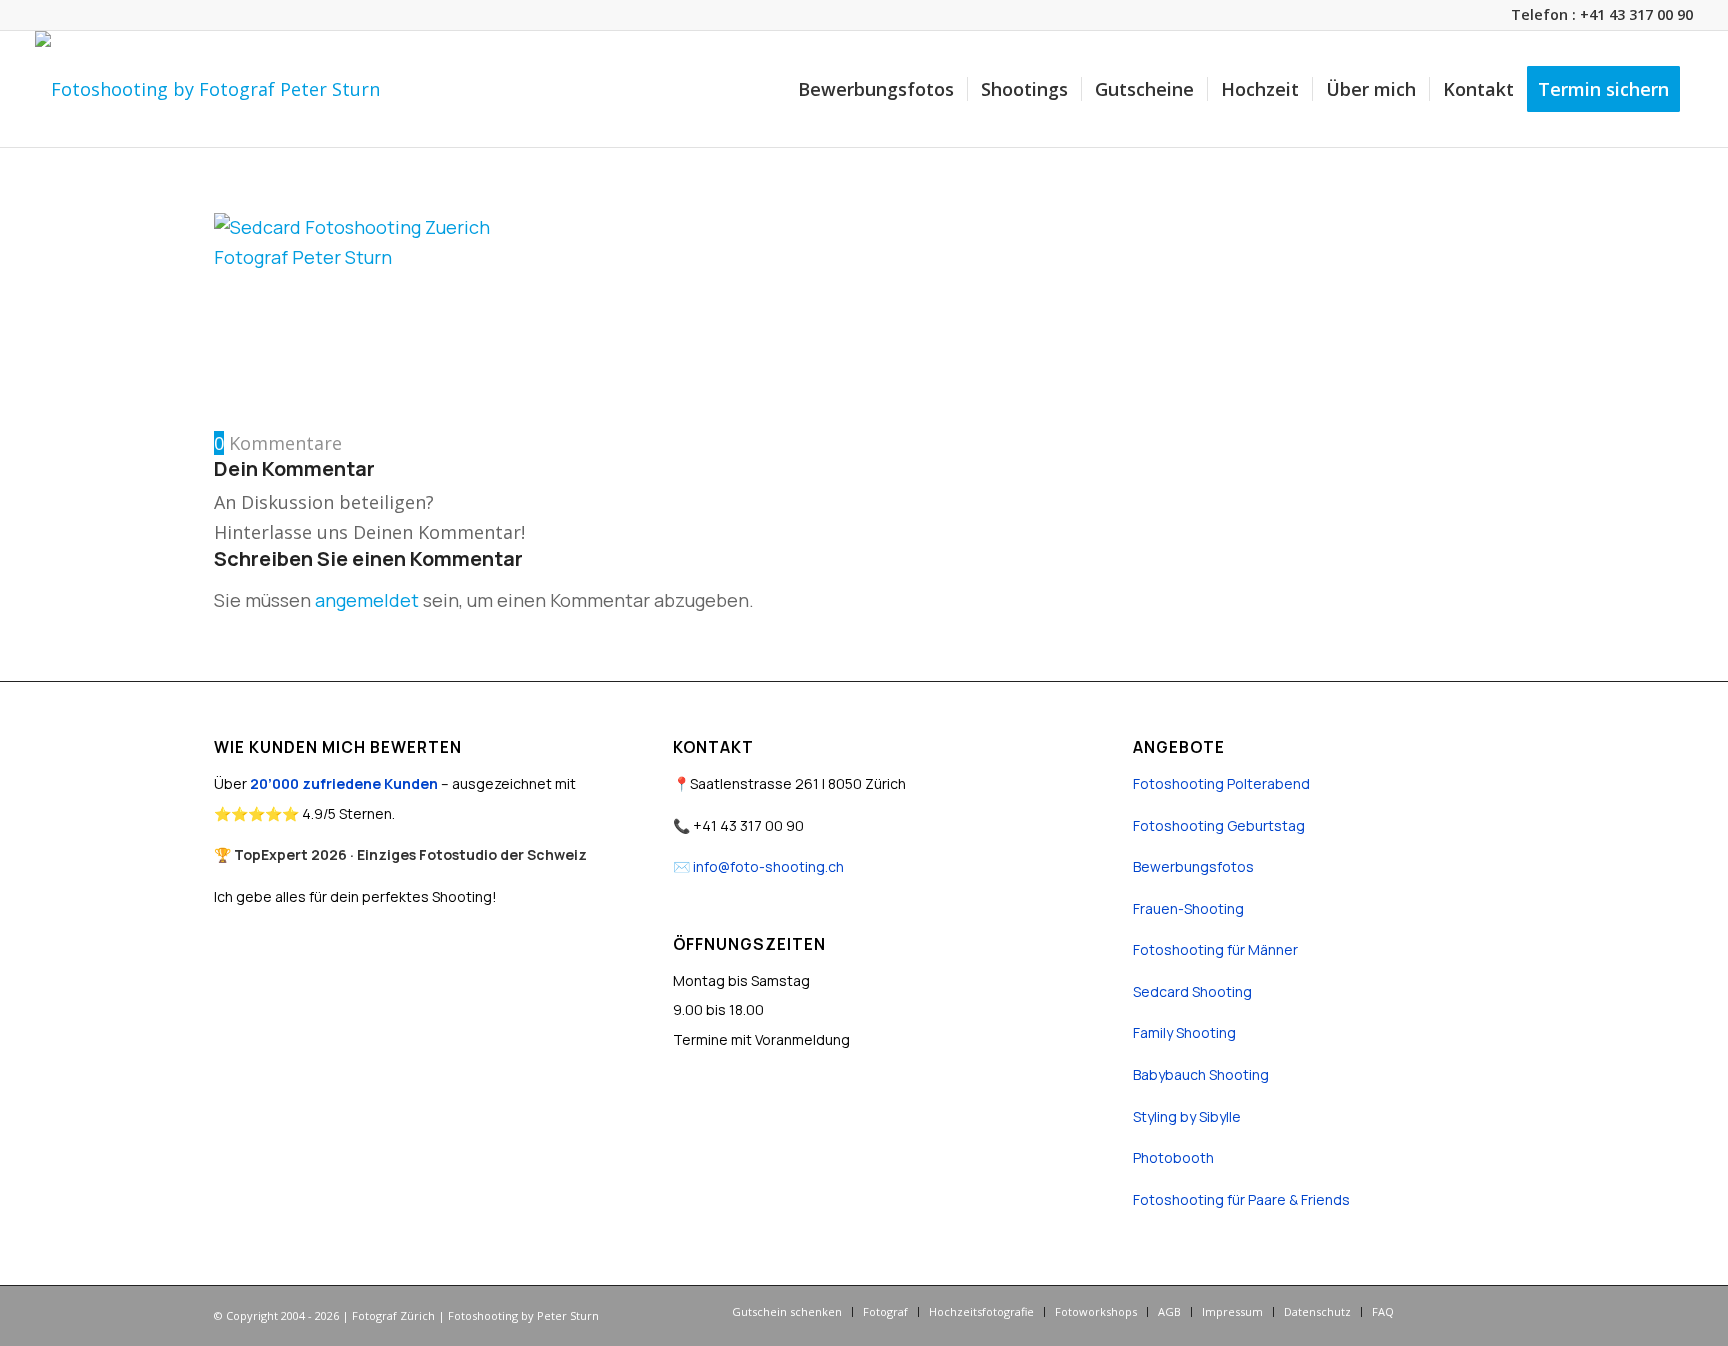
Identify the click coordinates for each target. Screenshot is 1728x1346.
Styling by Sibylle (1187, 1116)
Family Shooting (1184, 1032)
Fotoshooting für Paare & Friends (1241, 1199)
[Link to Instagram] (1469, 1311)
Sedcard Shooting (1192, 991)
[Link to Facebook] (1439, 1311)
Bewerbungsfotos (1193, 866)
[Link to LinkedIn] (1499, 1311)
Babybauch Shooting (1201, 1074)
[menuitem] (876, 89)
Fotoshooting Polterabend (1221, 783)
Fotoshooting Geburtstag (1219, 825)
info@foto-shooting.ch (768, 866)
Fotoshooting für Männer (1215, 949)
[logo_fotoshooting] (207, 89)
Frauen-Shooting (1188, 908)
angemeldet (367, 600)
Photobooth (1173, 1157)
